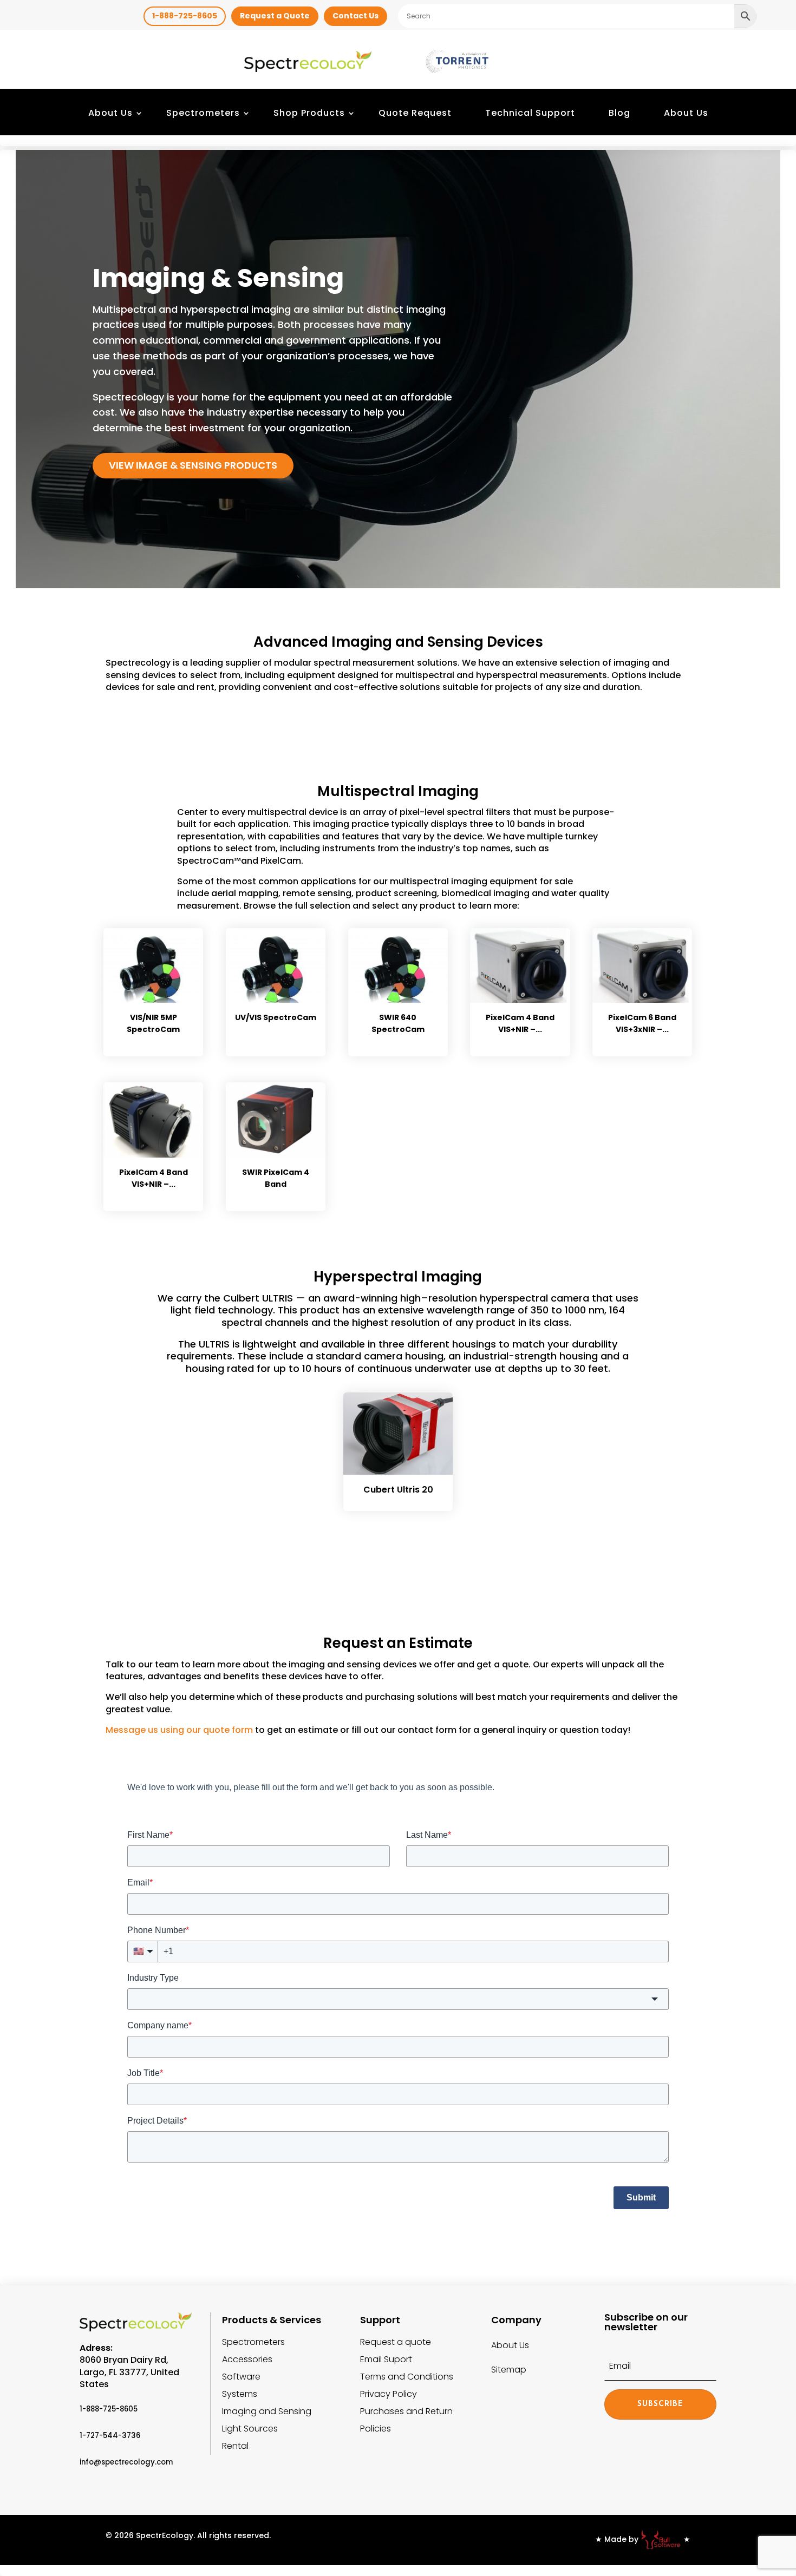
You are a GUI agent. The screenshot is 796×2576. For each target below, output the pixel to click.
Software (241, 2377)
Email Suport (386, 2359)
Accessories (247, 2359)
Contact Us (355, 16)
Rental (235, 2446)
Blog (619, 113)
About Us (110, 113)
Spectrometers (203, 113)
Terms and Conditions (407, 2377)
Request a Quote (275, 16)
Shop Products (309, 113)
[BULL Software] (661, 2539)
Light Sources (250, 2429)
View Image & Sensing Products (193, 465)
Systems (240, 2394)
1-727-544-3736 (110, 2436)
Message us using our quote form (179, 1730)
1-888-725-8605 (185, 16)
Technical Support (530, 113)
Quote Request (415, 113)
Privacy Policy (389, 2394)
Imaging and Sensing (267, 2411)
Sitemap (509, 2370)
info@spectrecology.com (126, 2462)
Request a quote (396, 2342)
